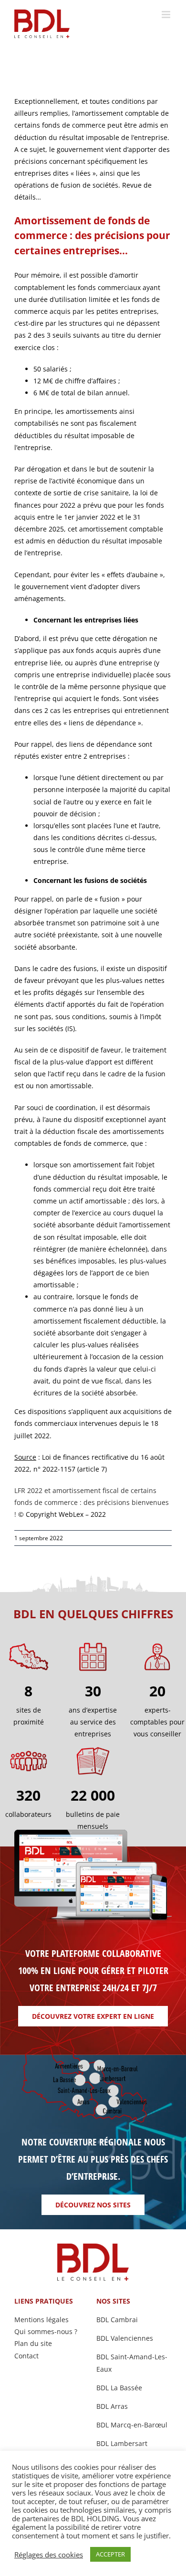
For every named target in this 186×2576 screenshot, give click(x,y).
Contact (26, 2356)
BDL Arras (112, 2406)
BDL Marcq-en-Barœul (132, 2425)
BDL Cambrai (117, 2320)
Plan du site (33, 2343)
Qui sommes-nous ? (46, 2331)
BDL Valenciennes (125, 2338)
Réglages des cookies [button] (49, 2555)
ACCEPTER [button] (110, 2554)
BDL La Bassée (119, 2388)
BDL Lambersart (122, 2443)
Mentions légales (41, 2320)
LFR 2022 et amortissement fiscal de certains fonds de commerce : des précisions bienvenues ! (92, 1502)
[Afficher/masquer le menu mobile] (167, 15)
